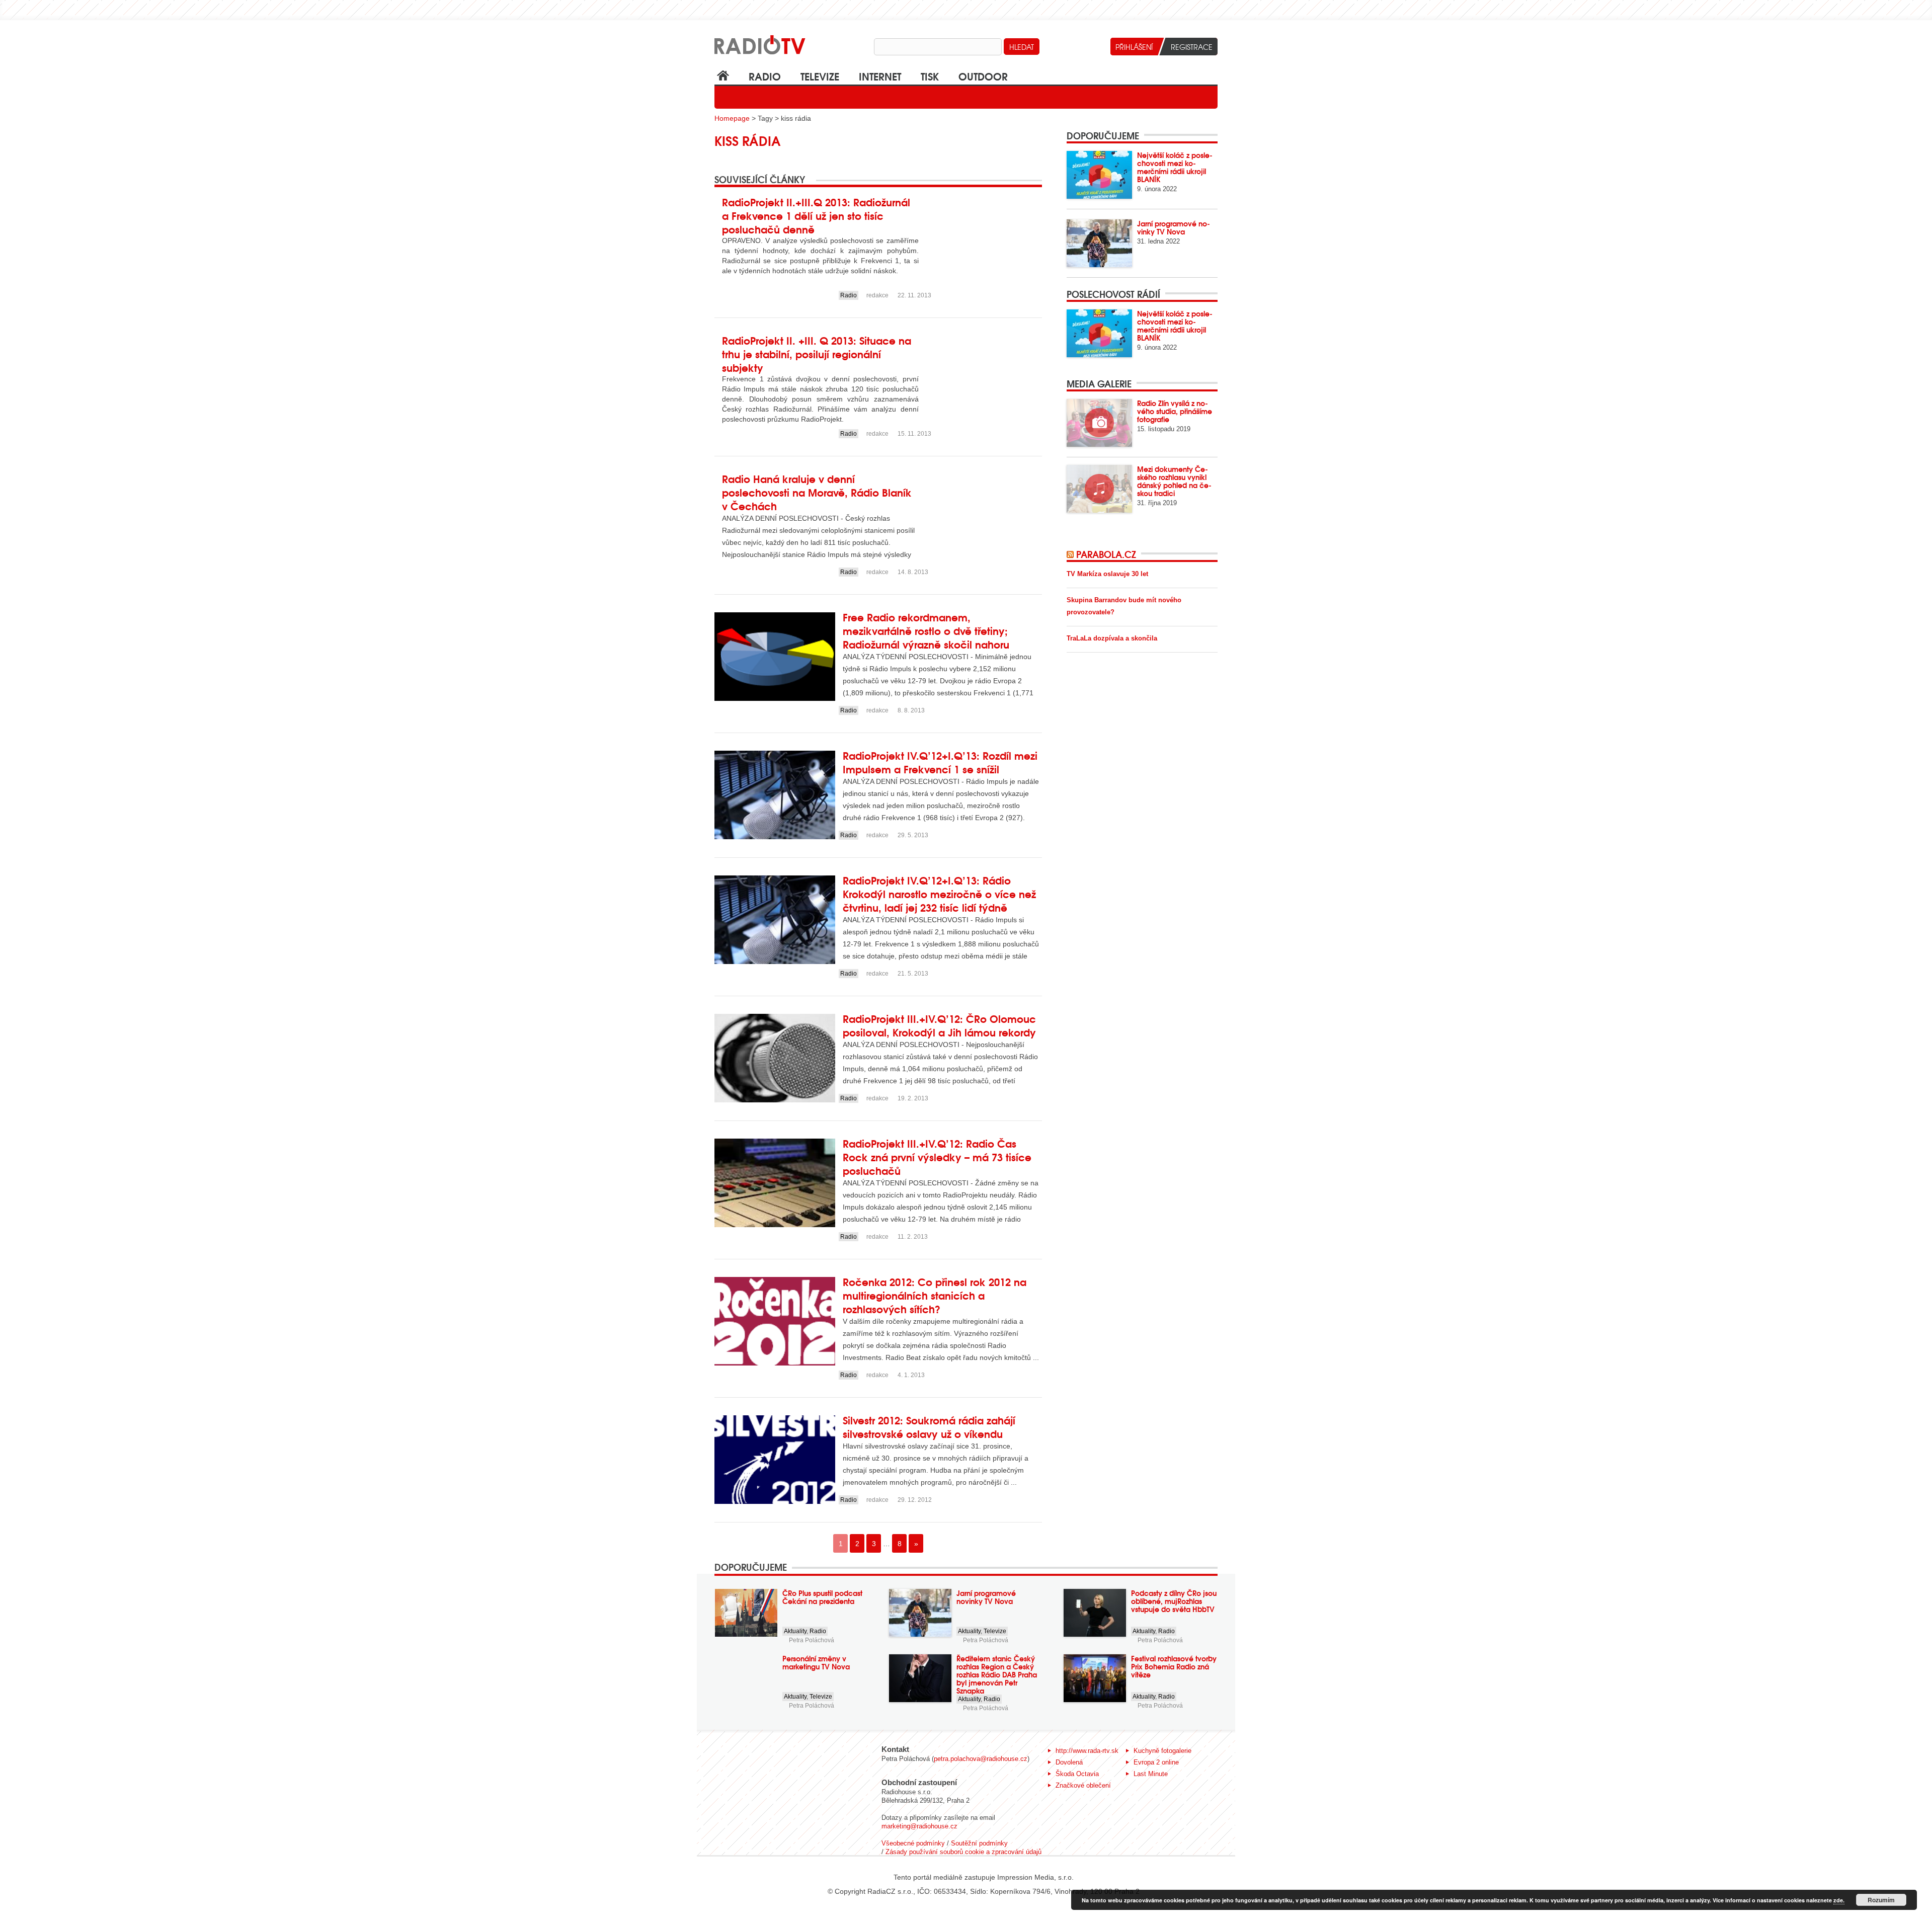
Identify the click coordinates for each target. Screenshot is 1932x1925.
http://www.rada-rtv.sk (1087, 1751)
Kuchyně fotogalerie (1162, 1751)
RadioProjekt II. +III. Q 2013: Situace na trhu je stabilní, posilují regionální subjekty (817, 353)
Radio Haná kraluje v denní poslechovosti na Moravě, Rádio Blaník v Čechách (817, 492)
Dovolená (1069, 1762)
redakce (877, 295)
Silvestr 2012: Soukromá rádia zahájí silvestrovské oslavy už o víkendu (929, 1426)
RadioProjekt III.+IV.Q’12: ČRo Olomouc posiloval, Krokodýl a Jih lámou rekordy (939, 1025)
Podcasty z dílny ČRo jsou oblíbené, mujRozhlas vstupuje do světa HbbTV (1174, 1601)
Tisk (930, 76)
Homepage (732, 118)
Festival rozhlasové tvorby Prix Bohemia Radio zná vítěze (1174, 1666)
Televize (820, 76)
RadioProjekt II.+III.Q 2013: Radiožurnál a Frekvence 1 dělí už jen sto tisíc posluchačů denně (816, 215)
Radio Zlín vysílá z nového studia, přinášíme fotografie (1175, 411)
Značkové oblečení (1083, 1785)
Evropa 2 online (1156, 1762)
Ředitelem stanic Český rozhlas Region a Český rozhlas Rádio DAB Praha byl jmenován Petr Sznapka (997, 1674)
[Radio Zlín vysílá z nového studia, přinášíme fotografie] (1099, 423)
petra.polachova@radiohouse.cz (981, 1759)
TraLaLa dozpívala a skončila (1112, 638)
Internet (880, 76)
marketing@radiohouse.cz (919, 1826)
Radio (765, 76)
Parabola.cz (1106, 554)
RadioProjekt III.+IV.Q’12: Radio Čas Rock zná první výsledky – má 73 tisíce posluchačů (937, 1156)
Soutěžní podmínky (979, 1843)
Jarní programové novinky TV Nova (1174, 227)
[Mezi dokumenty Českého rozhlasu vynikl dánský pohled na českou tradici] (1099, 489)
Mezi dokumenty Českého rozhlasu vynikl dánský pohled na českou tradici (1174, 481)
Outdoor (983, 76)
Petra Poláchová (812, 1640)
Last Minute (1151, 1774)
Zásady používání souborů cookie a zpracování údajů (963, 1852)
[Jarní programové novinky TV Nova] (1099, 243)
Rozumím (1881, 1900)
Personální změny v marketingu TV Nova (816, 1662)
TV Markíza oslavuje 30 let (1107, 574)
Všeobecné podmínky (913, 1843)
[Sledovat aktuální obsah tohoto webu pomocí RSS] (1071, 554)
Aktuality (795, 1631)
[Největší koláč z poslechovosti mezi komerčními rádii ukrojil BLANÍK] (1099, 175)
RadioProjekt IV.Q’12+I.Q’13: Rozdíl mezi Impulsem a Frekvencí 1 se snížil (940, 762)
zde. (1839, 1900)
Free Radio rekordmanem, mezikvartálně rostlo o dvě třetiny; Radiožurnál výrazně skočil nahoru (926, 630)
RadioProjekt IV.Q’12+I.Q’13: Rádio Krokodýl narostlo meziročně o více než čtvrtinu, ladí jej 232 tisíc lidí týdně (939, 893)
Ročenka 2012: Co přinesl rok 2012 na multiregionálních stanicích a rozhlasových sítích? (935, 1295)
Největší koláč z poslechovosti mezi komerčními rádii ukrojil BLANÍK (1175, 167)
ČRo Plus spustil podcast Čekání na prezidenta (822, 1597)
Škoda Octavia (1077, 1774)
